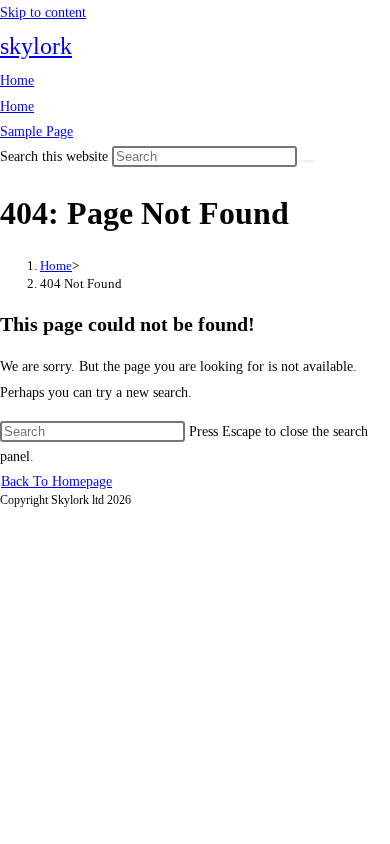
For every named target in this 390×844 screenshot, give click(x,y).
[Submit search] (308, 161)
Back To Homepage (56, 481)
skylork (36, 46)
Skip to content (43, 12)
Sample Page (36, 131)
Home (17, 80)
